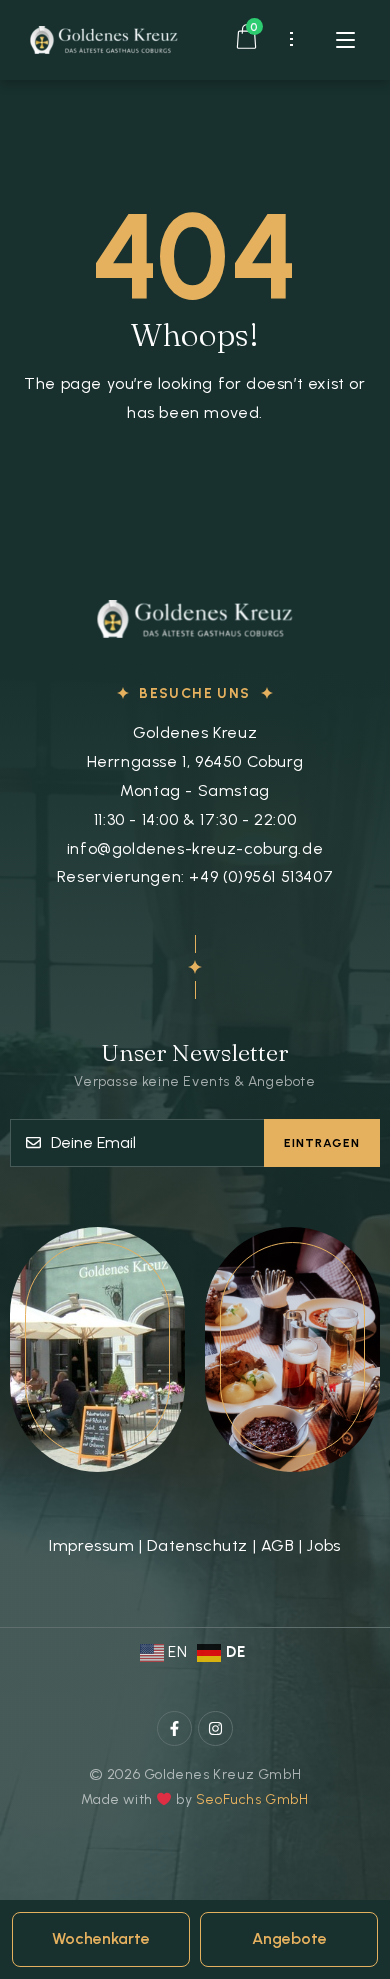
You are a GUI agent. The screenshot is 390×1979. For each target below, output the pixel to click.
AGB (278, 1545)
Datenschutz (197, 1545)
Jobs (323, 1545)
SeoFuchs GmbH (252, 1799)
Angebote (289, 1938)
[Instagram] (215, 1728)
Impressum (91, 1545)
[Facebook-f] (174, 1728)
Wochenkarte (101, 1938)
